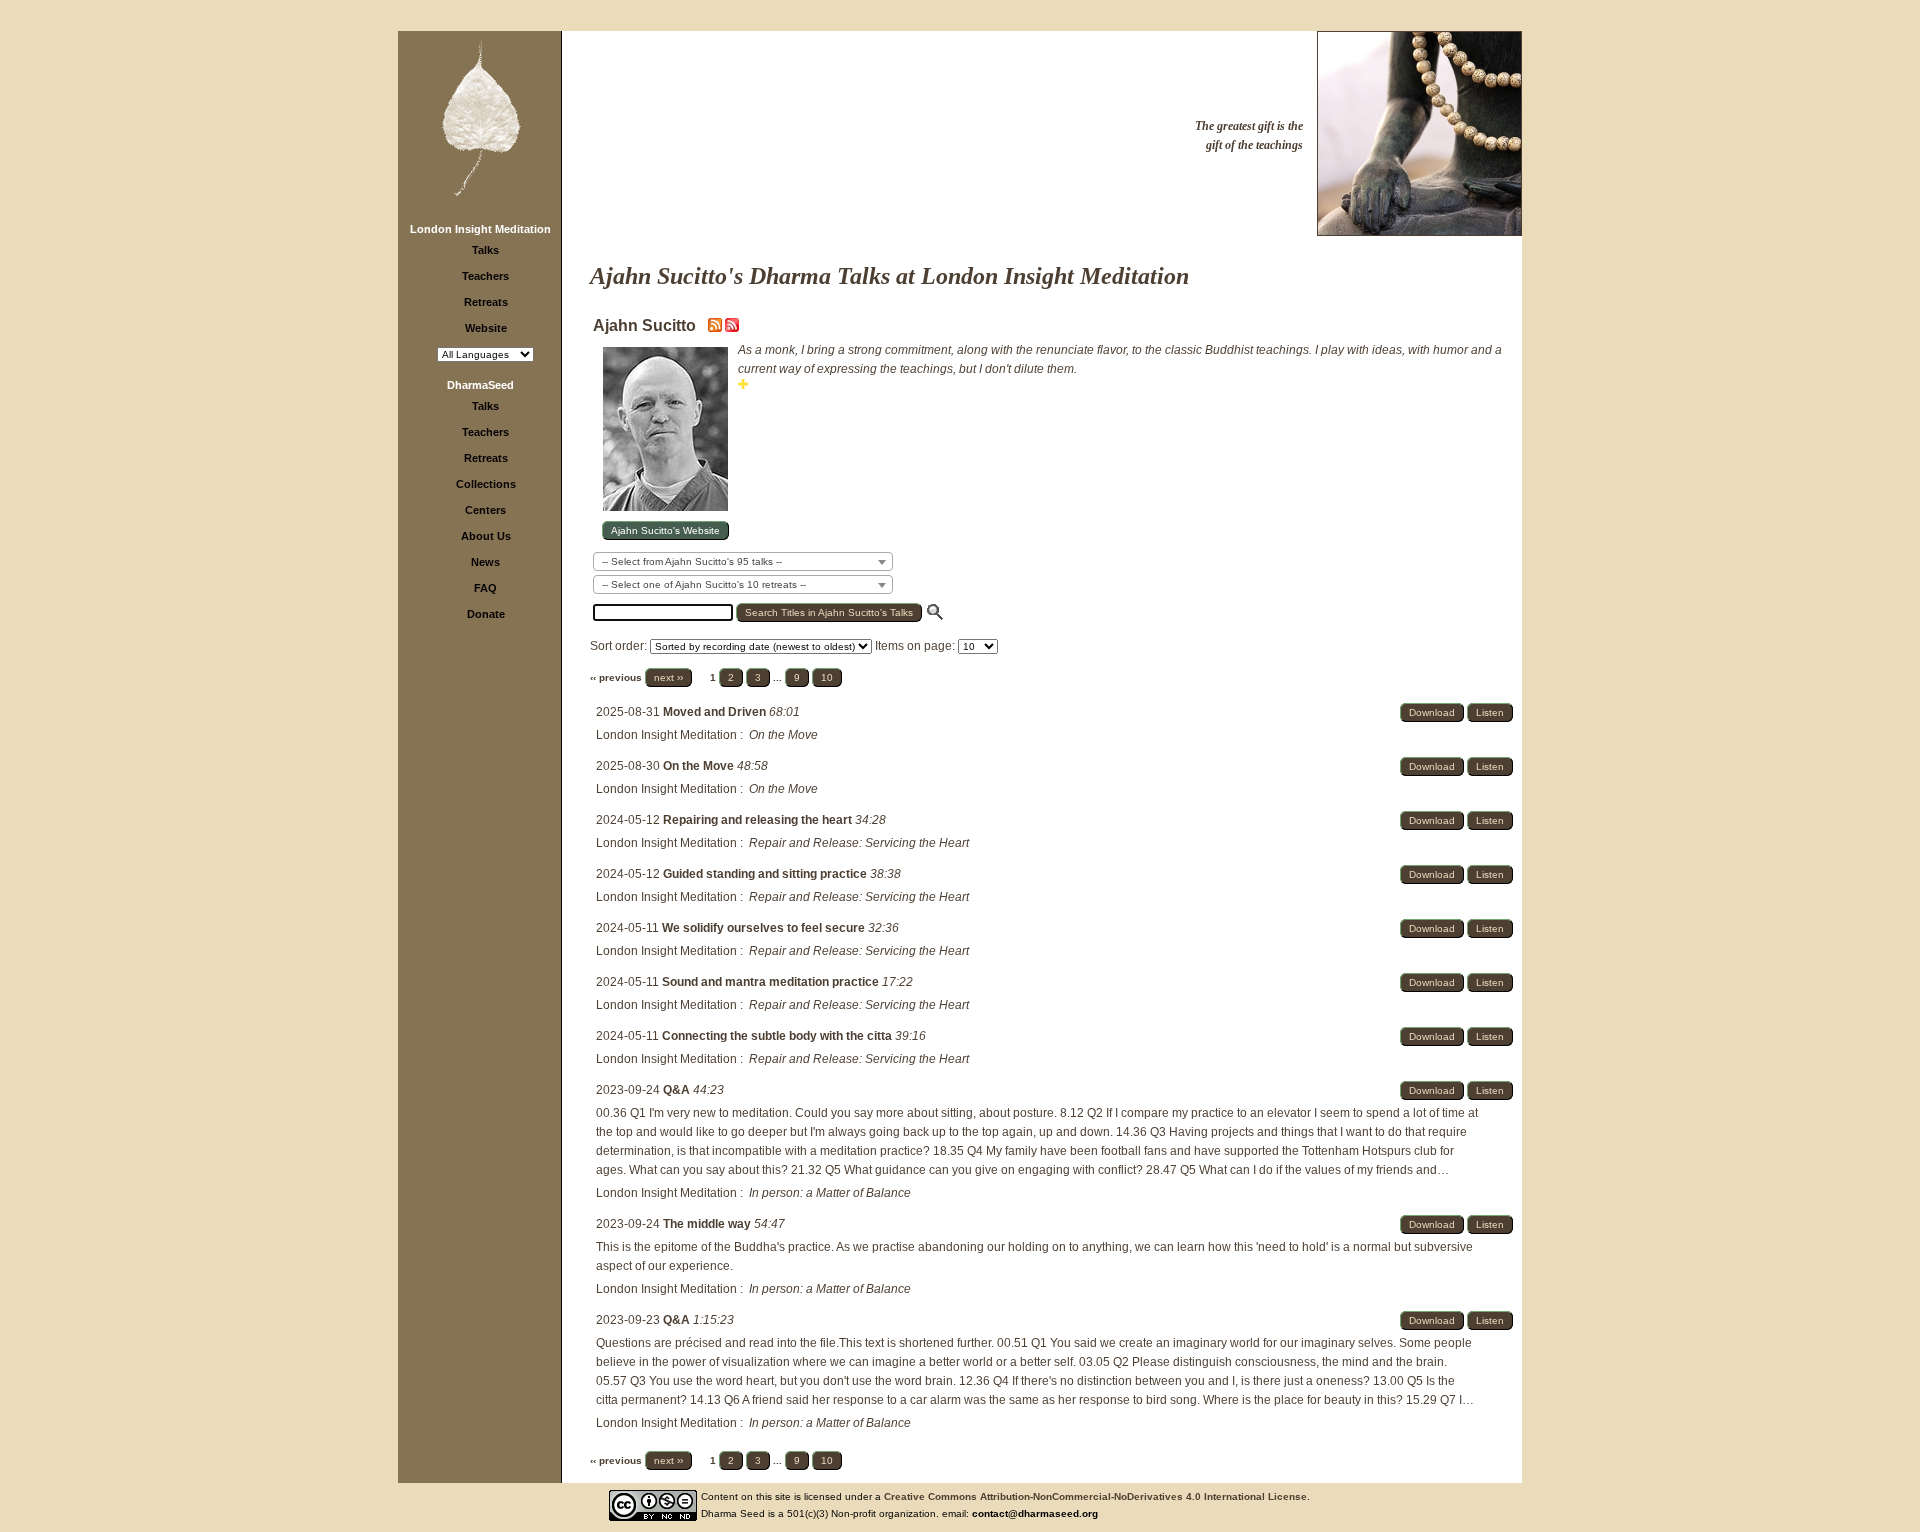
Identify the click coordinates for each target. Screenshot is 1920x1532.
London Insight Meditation (480, 229)
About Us (486, 536)
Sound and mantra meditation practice (772, 982)
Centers (485, 510)
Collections (486, 484)
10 (827, 677)
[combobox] (743, 561)
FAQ (485, 588)
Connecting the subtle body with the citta (778, 1036)
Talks (485, 250)
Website (486, 328)
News (485, 562)
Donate (486, 614)
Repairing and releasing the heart (759, 820)
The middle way (708, 1224)
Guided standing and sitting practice (766, 874)
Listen (1490, 712)
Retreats (486, 302)
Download (1432, 712)
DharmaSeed (480, 385)
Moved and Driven (716, 712)
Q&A (678, 1090)
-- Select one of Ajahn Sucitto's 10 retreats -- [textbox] (704, 584)
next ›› (668, 677)
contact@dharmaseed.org (1035, 1513)
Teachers (485, 276)
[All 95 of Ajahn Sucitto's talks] (732, 328)
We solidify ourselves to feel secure (765, 928)
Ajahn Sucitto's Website (665, 530)
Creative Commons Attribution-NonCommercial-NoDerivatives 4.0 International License (1095, 1496)
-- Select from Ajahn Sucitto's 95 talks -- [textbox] (692, 561)
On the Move (700, 766)
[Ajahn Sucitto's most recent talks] (716, 328)
